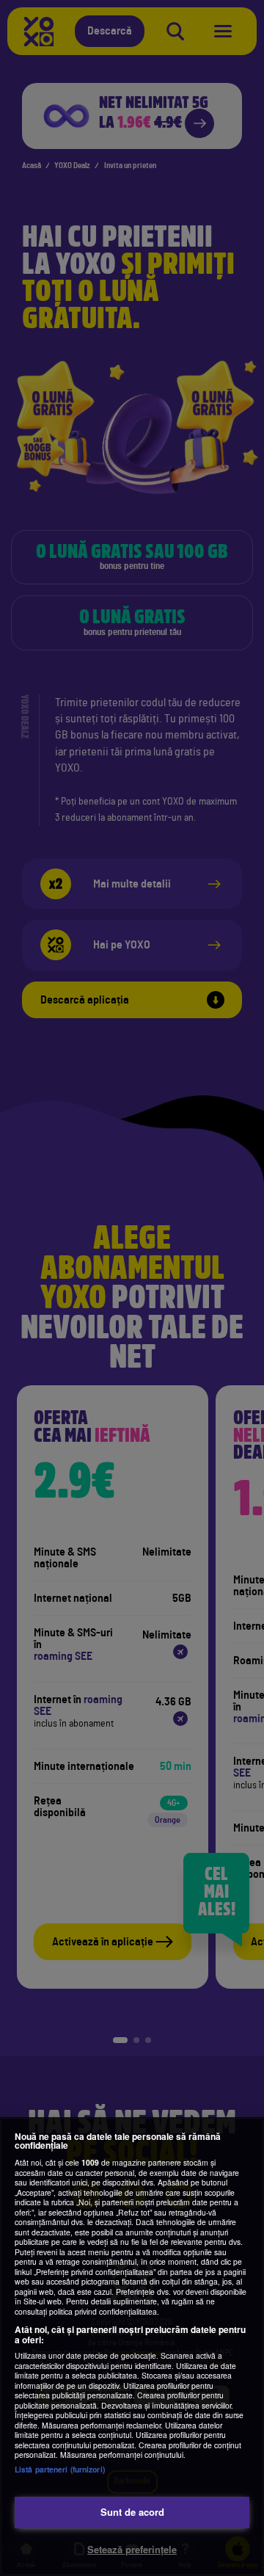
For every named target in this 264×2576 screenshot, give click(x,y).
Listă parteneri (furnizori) (60, 2469)
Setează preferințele (132, 2549)
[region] (132, 2347)
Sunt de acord (132, 2512)
